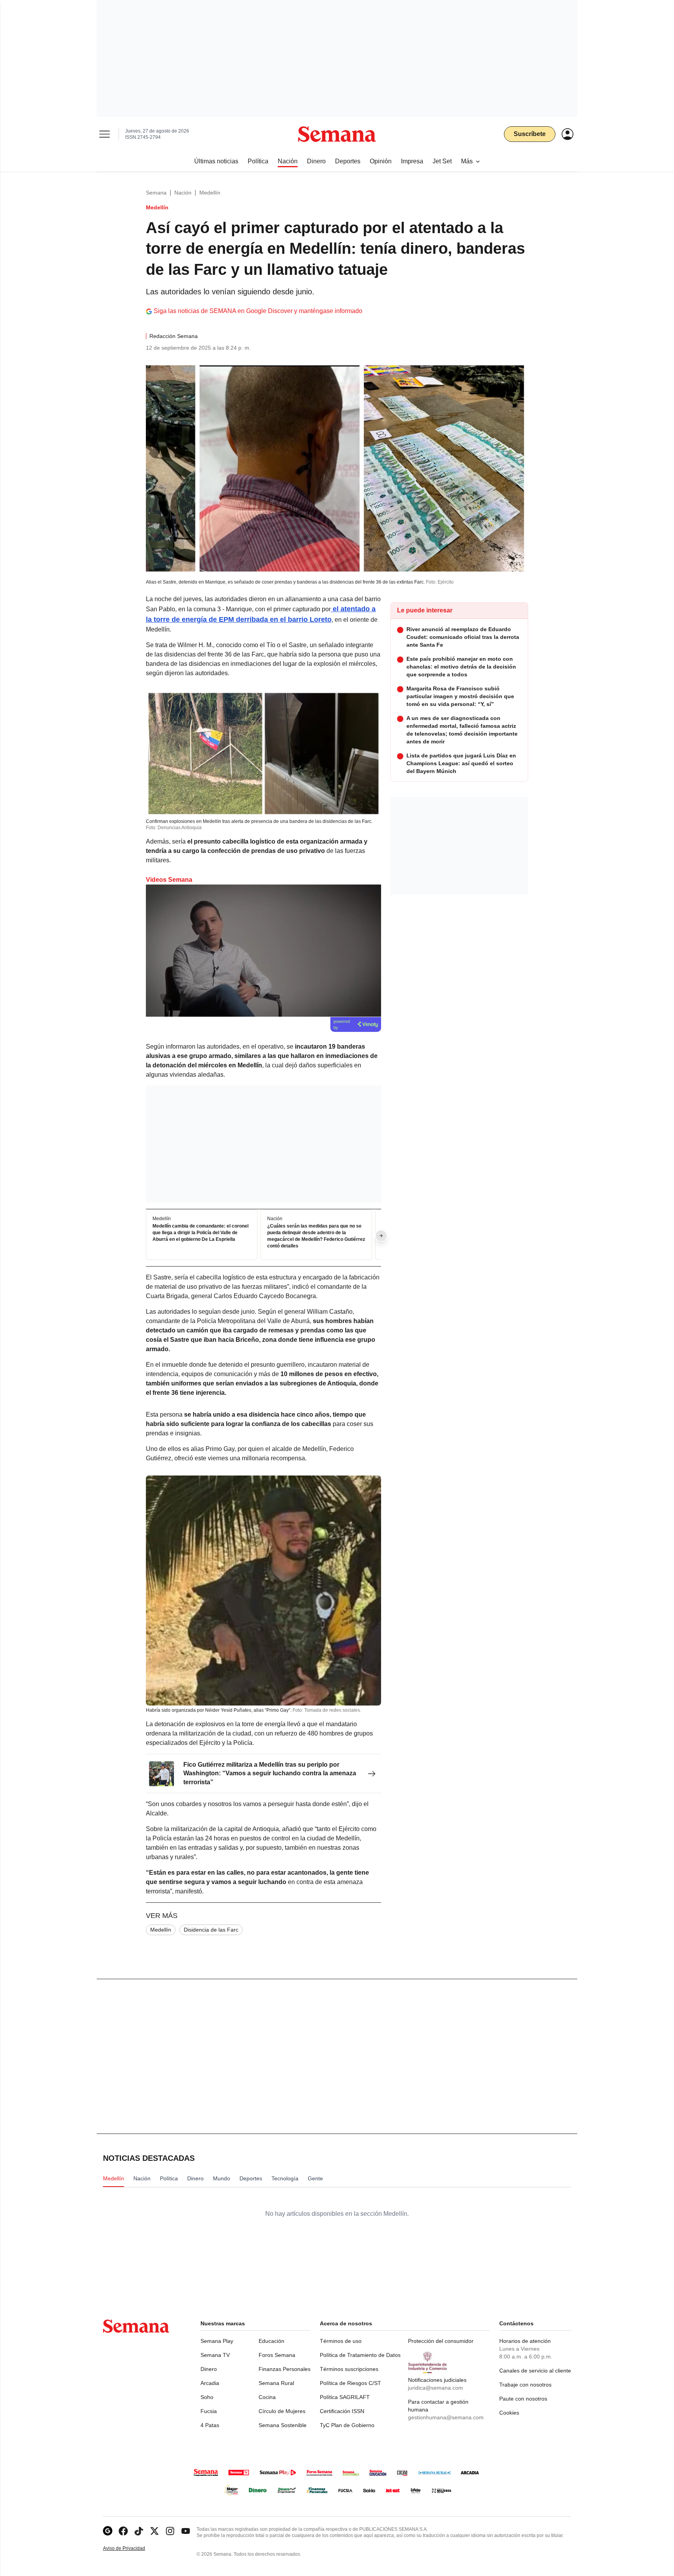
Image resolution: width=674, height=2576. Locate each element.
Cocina (267, 2397)
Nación (183, 193)
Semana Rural (276, 2383)
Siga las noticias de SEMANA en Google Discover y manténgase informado (258, 311)
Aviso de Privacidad (132, 2549)
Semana (156, 193)
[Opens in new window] (123, 2531)
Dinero (209, 2369)
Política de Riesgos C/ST (350, 2383)
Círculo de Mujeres (282, 2411)
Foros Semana (277, 2355)
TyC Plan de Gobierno (347, 2425)
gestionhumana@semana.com (446, 2417)
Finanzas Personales (285, 2369)
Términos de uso (341, 2341)
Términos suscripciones (349, 2369)
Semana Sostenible (283, 2425)
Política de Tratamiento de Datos (360, 2355)
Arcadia (210, 2383)
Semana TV (215, 2355)
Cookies (509, 2413)
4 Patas (210, 2425)
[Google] (108, 2531)
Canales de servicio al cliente (535, 2371)
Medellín (210, 193)
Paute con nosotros (523, 2399)
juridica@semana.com (435, 2388)
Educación (271, 2341)
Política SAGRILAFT (345, 2397)
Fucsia (209, 2411)
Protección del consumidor (441, 2341)
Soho (207, 2397)
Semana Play (217, 2341)
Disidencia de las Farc (211, 1930)
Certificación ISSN (342, 2411)
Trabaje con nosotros (525, 2385)
